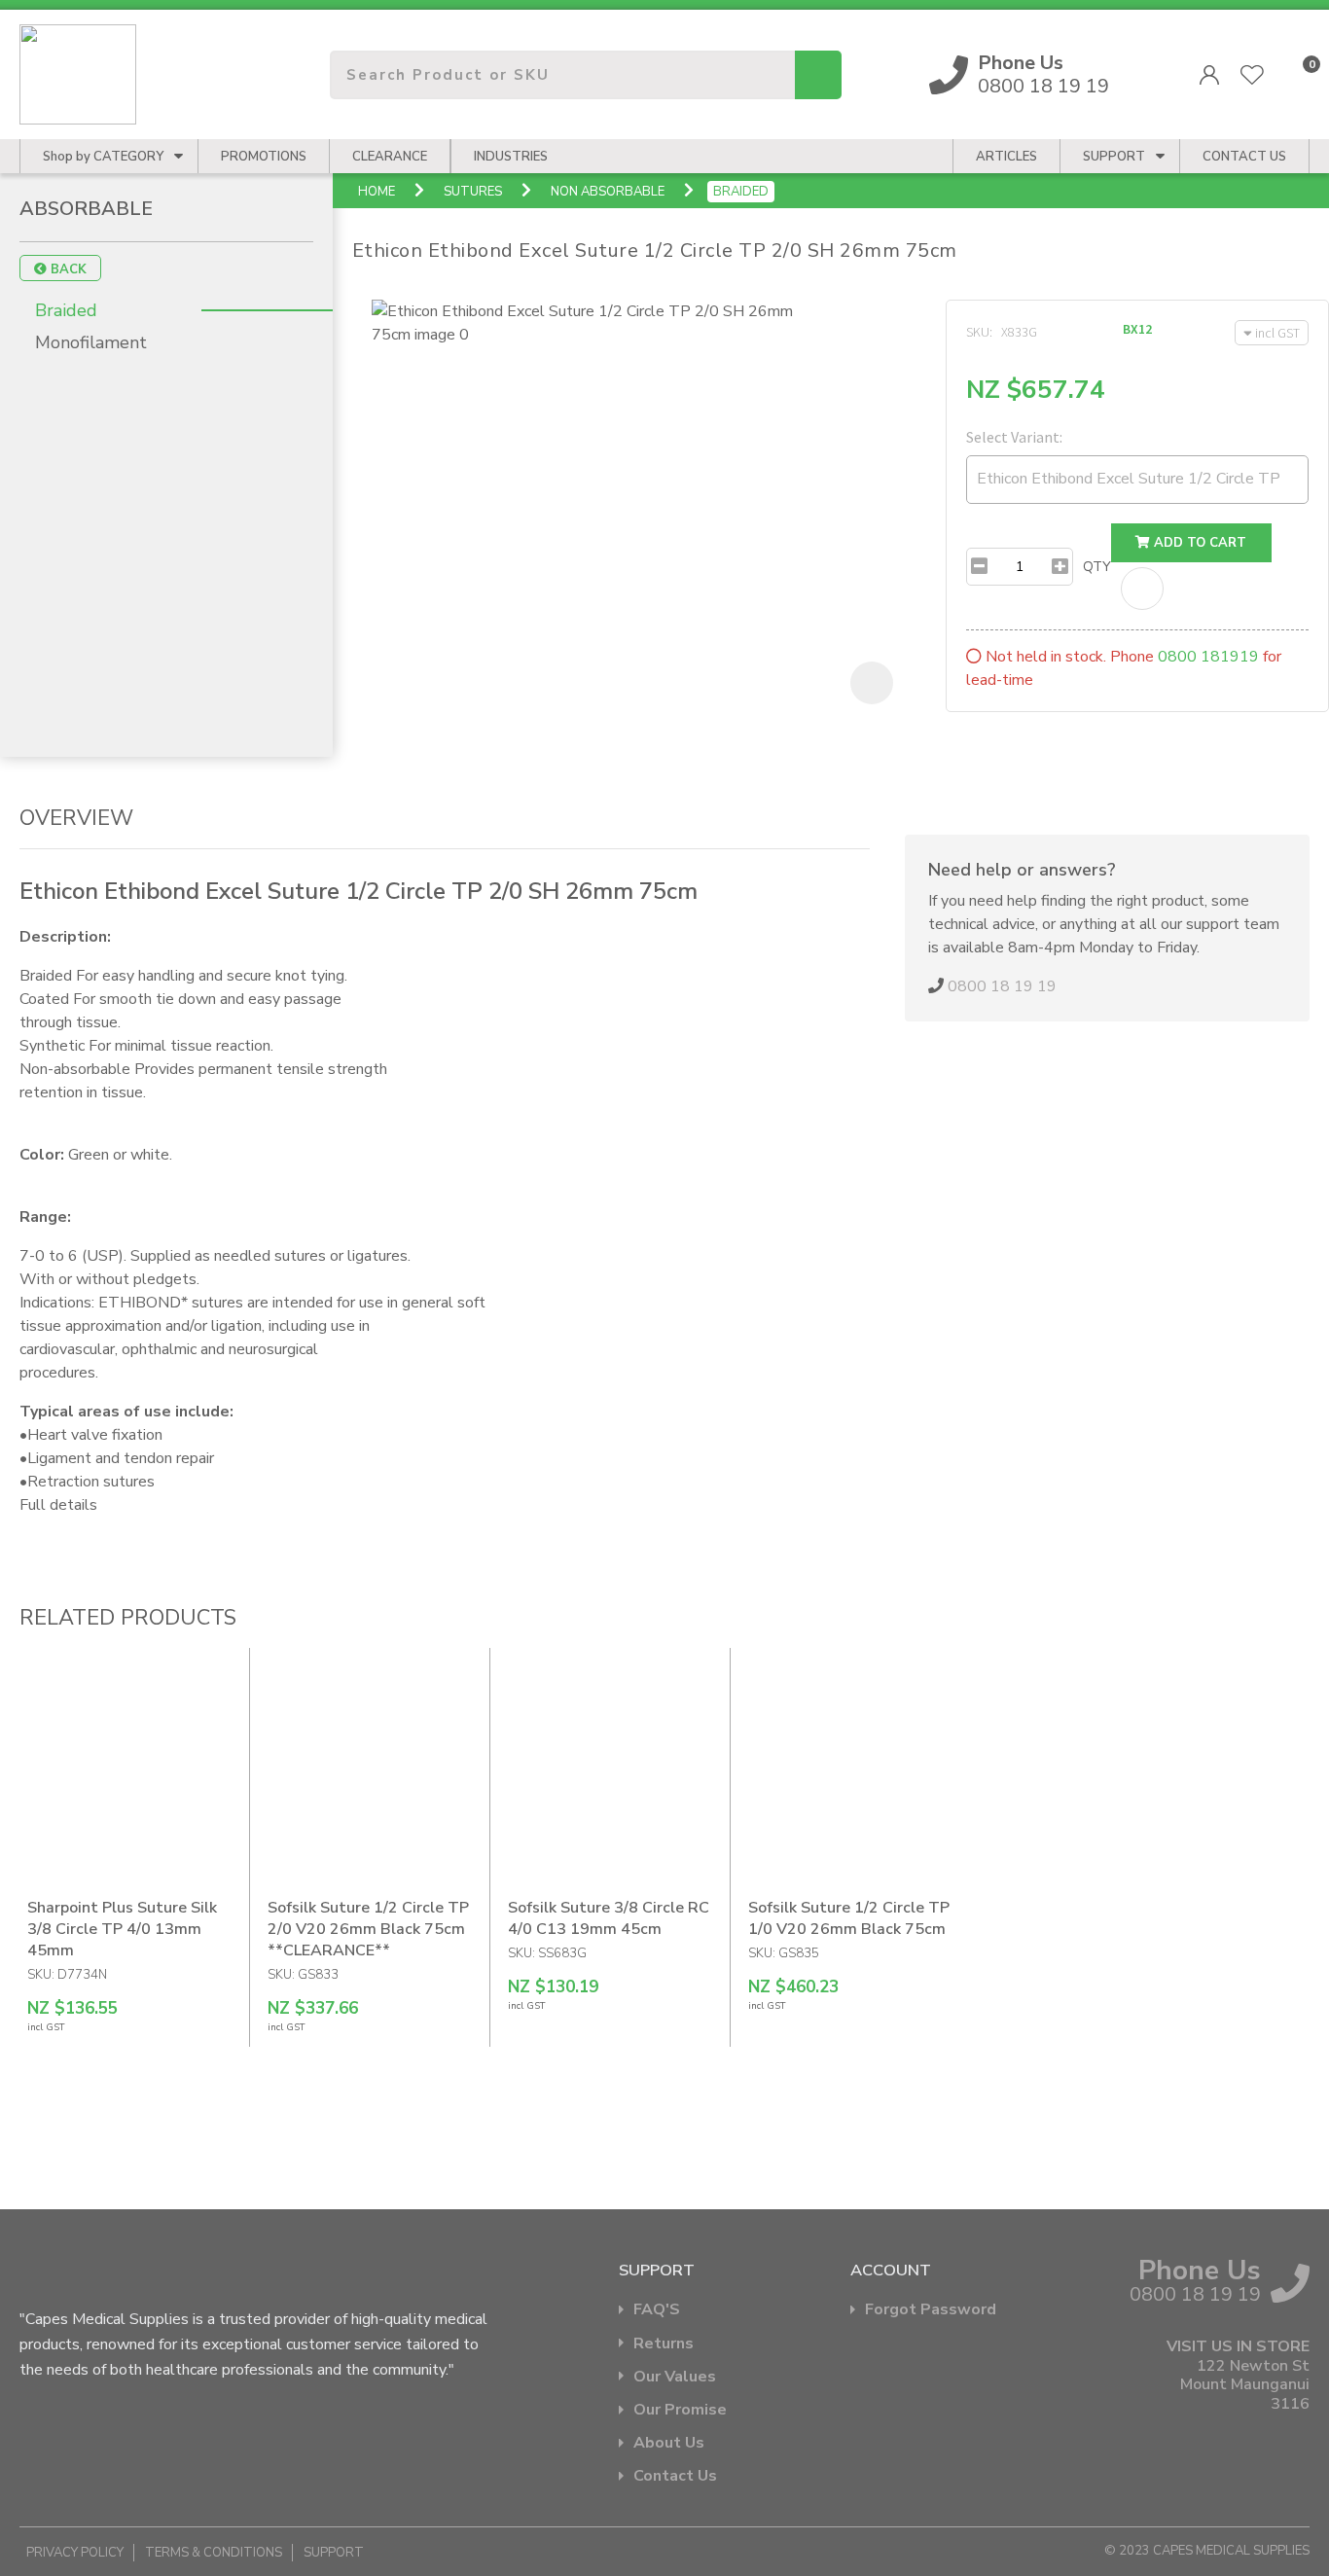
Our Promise (680, 2410)
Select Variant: (1014, 437)
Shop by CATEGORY (103, 157)
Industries (511, 157)
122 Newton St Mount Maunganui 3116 (1245, 2385)
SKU (978, 332)
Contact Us (675, 2476)
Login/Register (1209, 75)
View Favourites (1252, 75)
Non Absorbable (608, 192)
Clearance (390, 157)
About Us (669, 2443)
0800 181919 (1208, 657)
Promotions (264, 157)
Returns (664, 2344)
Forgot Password (931, 2310)
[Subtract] (979, 567)
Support (1114, 157)
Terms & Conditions (214, 2553)
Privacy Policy (75, 2553)
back (67, 269)
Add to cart (1198, 543)
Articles (1006, 157)
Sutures (473, 192)
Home (377, 192)
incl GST (1277, 333)
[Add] (1060, 567)
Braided (741, 192)
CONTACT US (1244, 157)
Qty (1097, 567)
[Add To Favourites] (1142, 589)
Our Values (675, 2377)
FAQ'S (657, 2310)
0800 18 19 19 (1043, 75)
